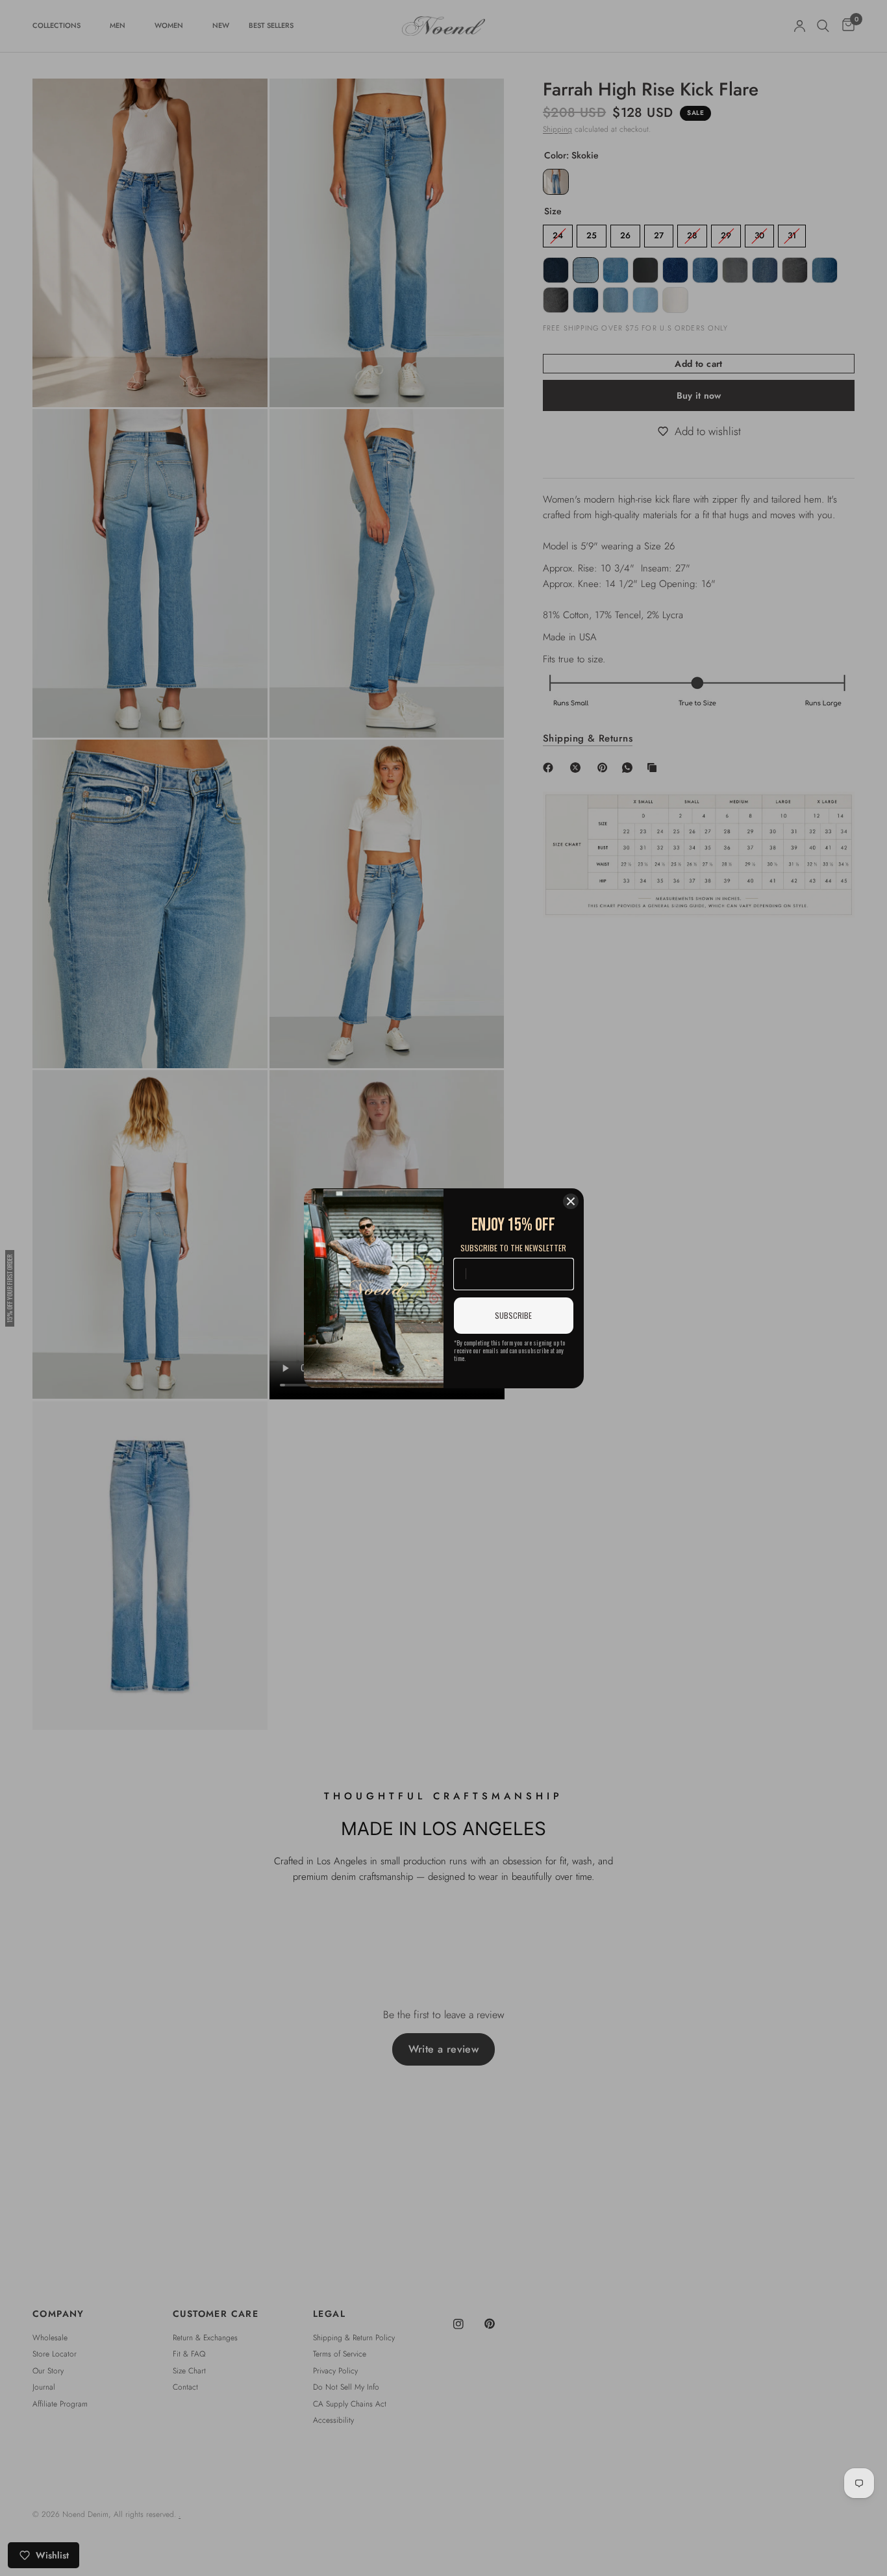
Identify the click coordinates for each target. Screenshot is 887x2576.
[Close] (571, 1201)
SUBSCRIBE (513, 1315)
